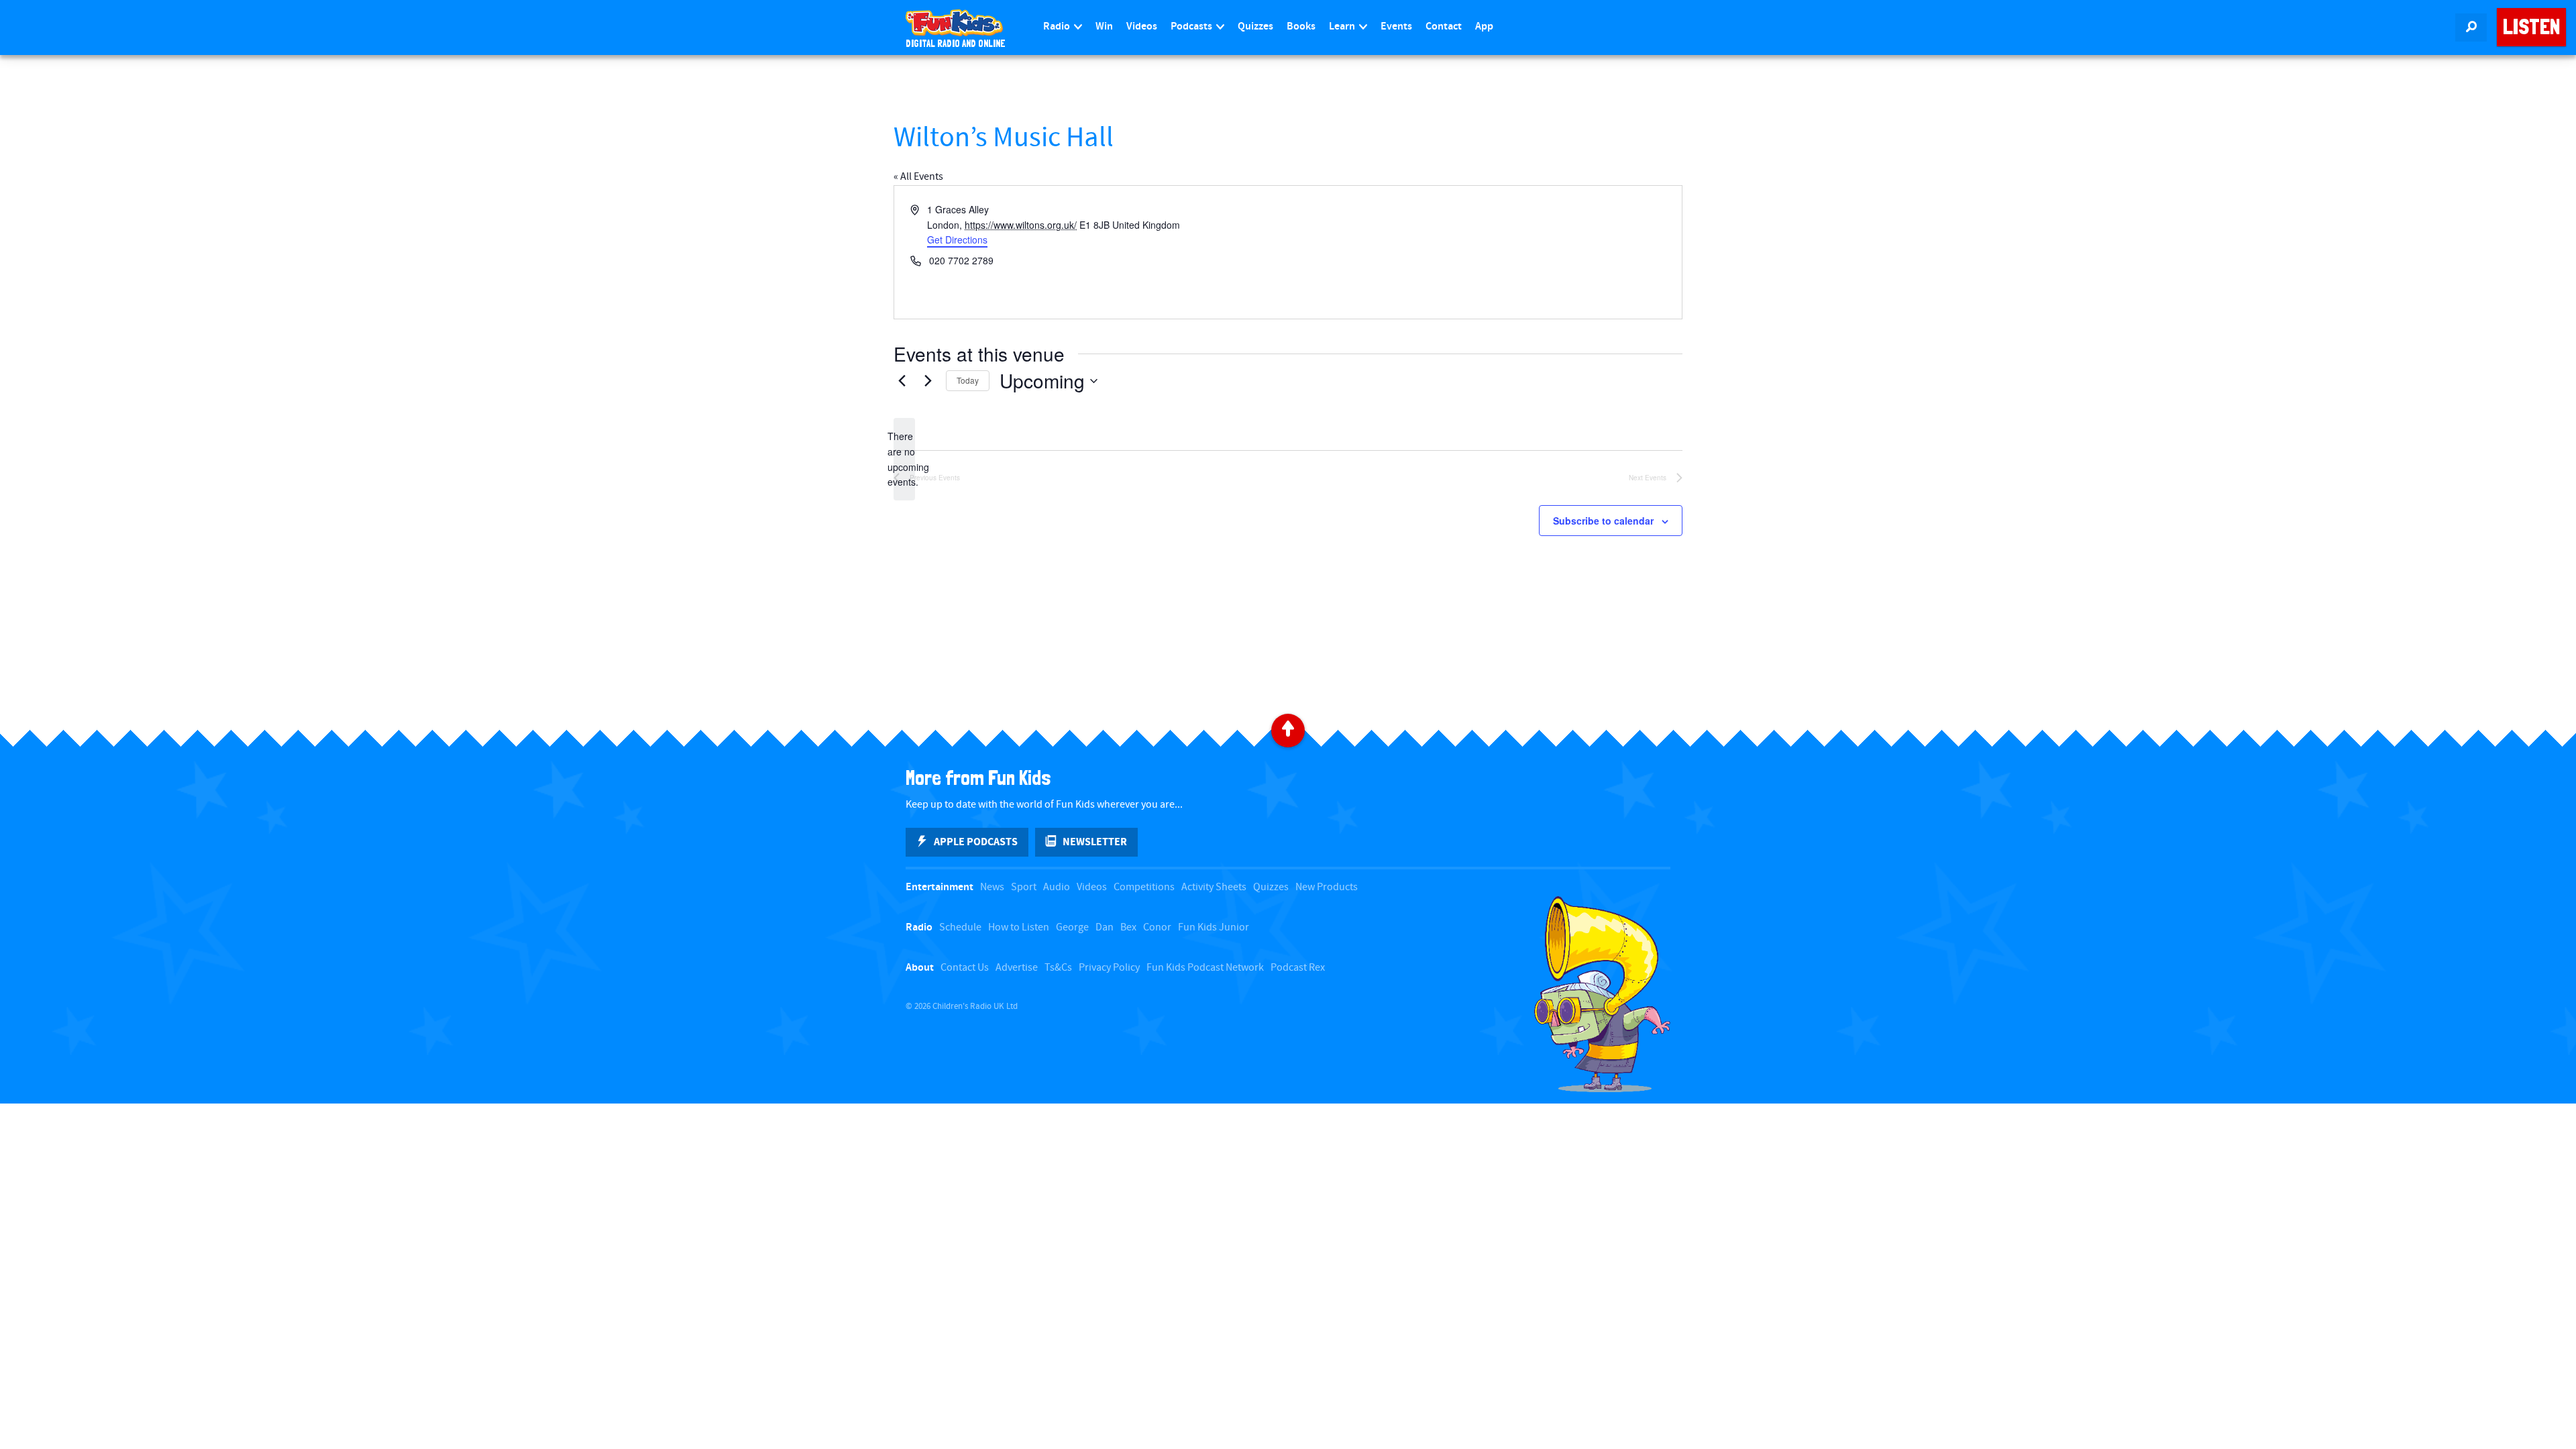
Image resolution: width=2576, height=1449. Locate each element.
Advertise (1017, 968)
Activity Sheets (1214, 887)
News (992, 887)
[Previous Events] (902, 381)
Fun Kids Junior (1214, 927)
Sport (1024, 887)
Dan (1105, 927)
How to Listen (1019, 927)
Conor (1157, 927)
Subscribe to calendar (1603, 521)
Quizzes (1255, 26)
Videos (1142, 26)
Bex (1128, 927)
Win (1104, 26)
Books (1301, 26)
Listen (2531, 27)
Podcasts (1192, 26)
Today (968, 380)
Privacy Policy (1109, 968)
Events (1396, 26)
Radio (1058, 26)
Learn (1343, 26)
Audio (1057, 887)
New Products (1327, 887)
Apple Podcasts (976, 842)
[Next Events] (928, 381)
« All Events (918, 177)
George (1072, 927)
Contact (1444, 26)
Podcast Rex (1298, 968)
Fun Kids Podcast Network (1205, 968)
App (1484, 26)
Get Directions (957, 239)
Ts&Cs (1058, 968)
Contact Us (965, 968)
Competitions (1144, 887)
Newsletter (1095, 842)
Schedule (960, 927)
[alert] (904, 459)
